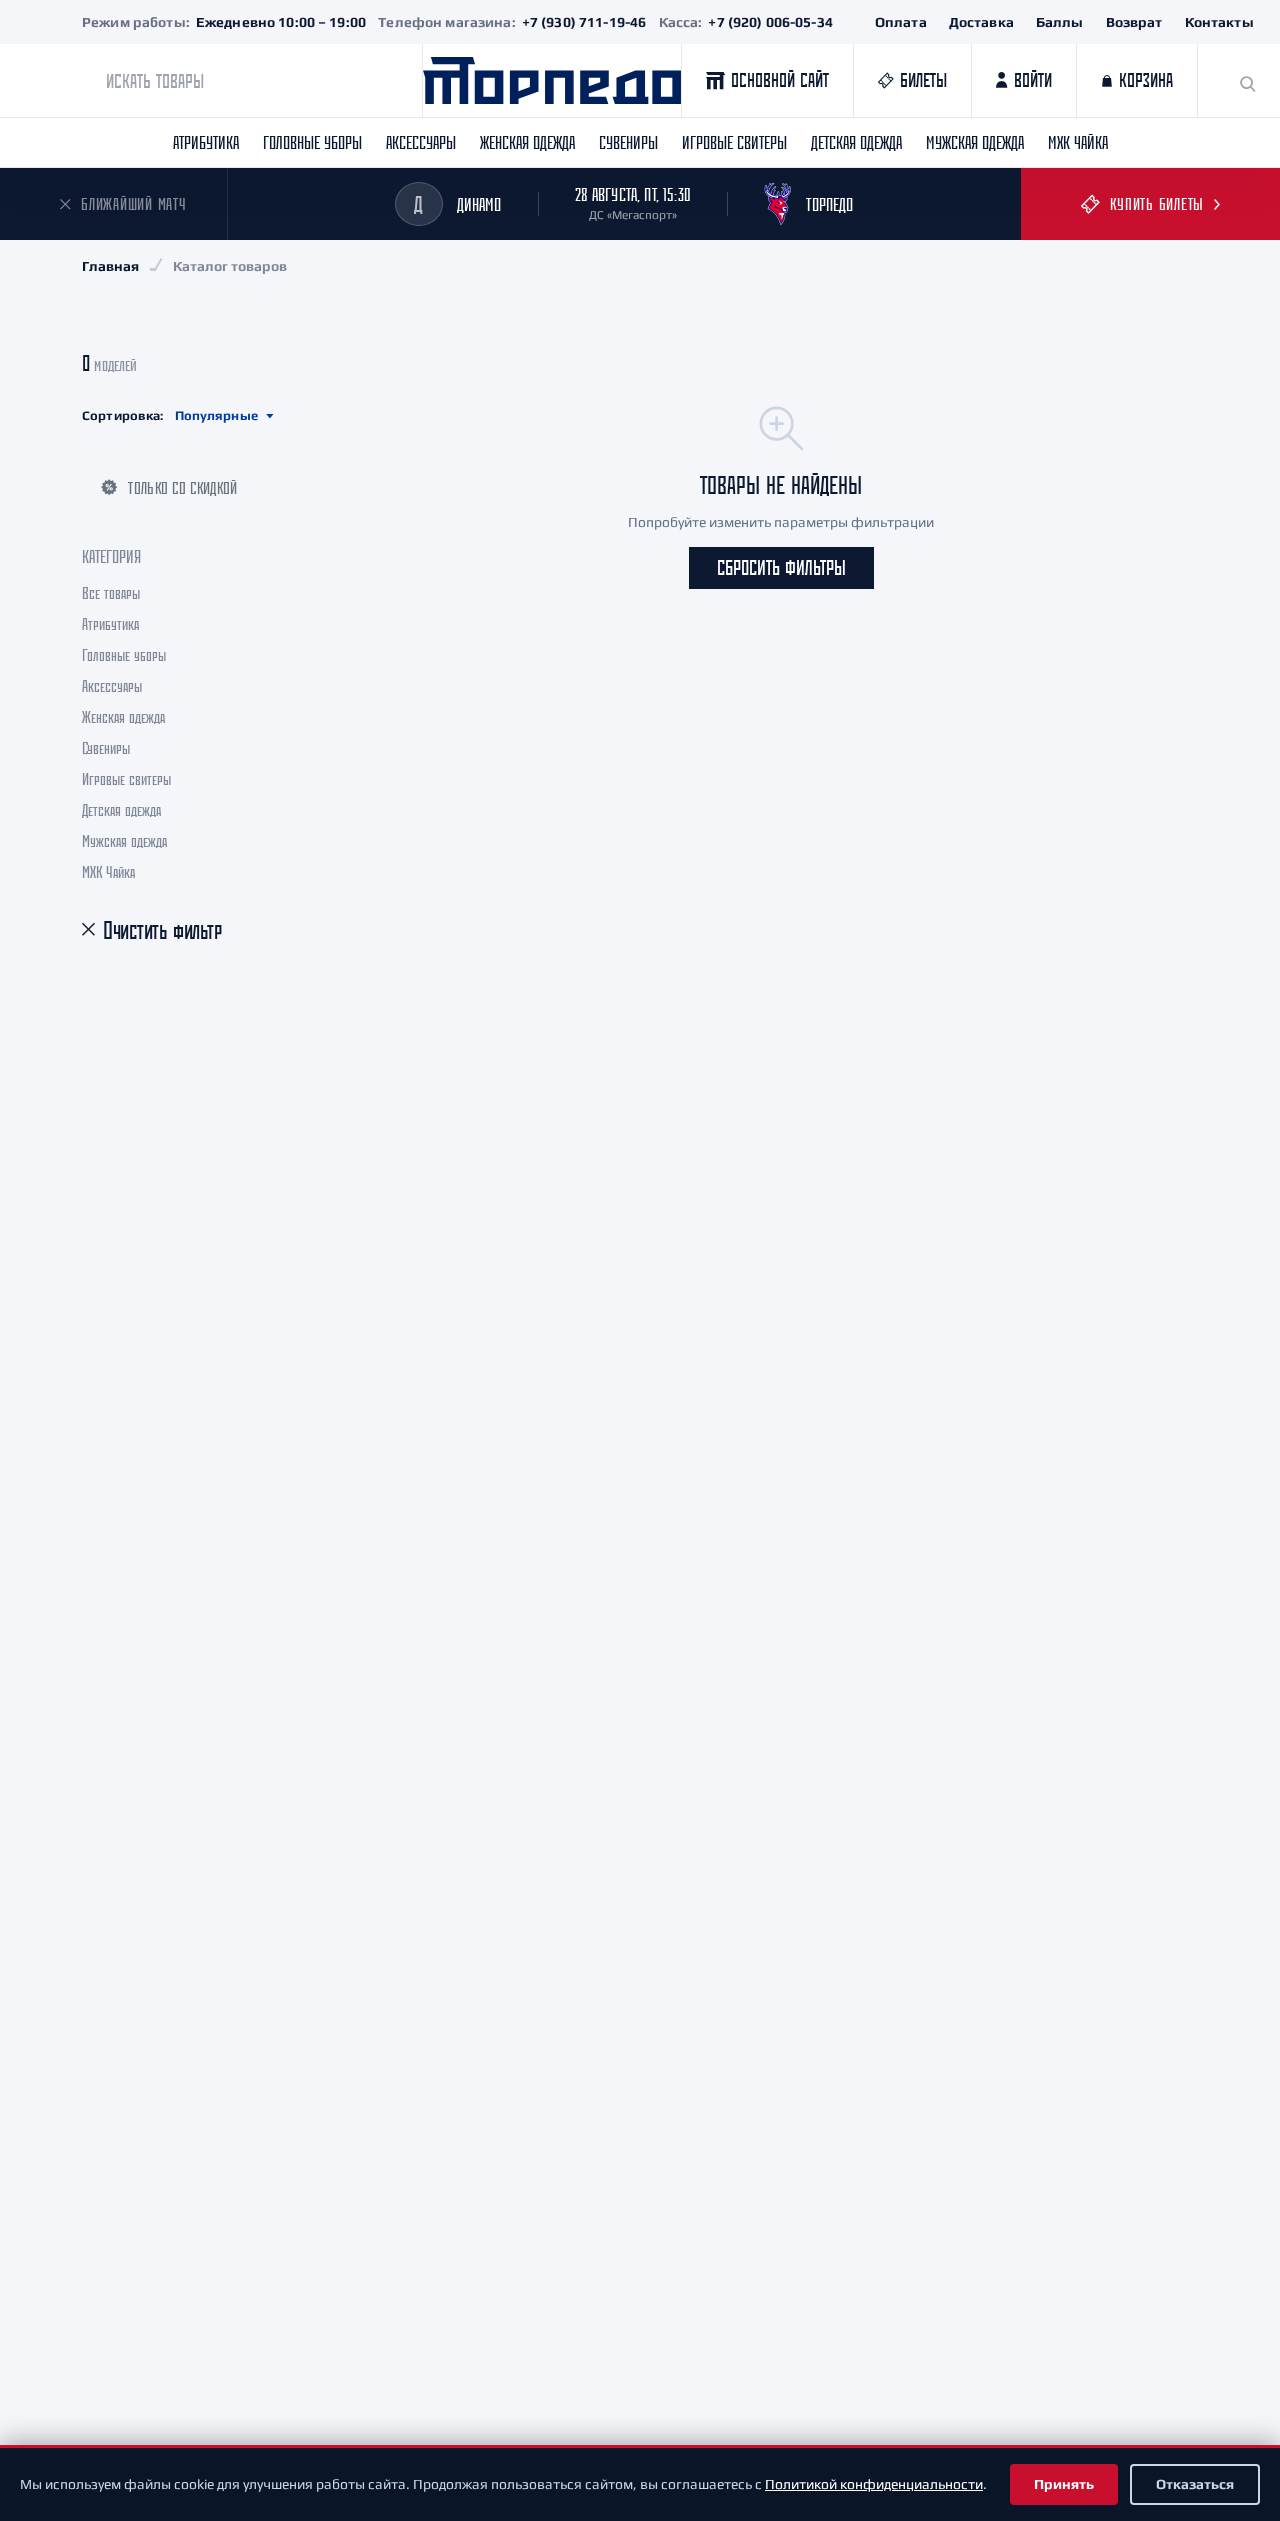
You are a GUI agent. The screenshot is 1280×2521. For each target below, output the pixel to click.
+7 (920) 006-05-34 (770, 22)
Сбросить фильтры (781, 567)
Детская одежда (856, 142)
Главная (110, 266)
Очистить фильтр (162, 930)
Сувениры (628, 142)
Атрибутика (206, 142)
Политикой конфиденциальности (874, 2484)
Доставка (981, 22)
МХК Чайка (1078, 142)
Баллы (1060, 22)
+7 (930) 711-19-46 (584, 22)
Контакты (1219, 22)
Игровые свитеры (734, 142)
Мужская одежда (975, 142)
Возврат (1134, 22)
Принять (1064, 2484)
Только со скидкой (182, 487)
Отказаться (1195, 2484)
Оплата (901, 22)
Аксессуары (421, 142)
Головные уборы (312, 142)
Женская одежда (527, 142)
